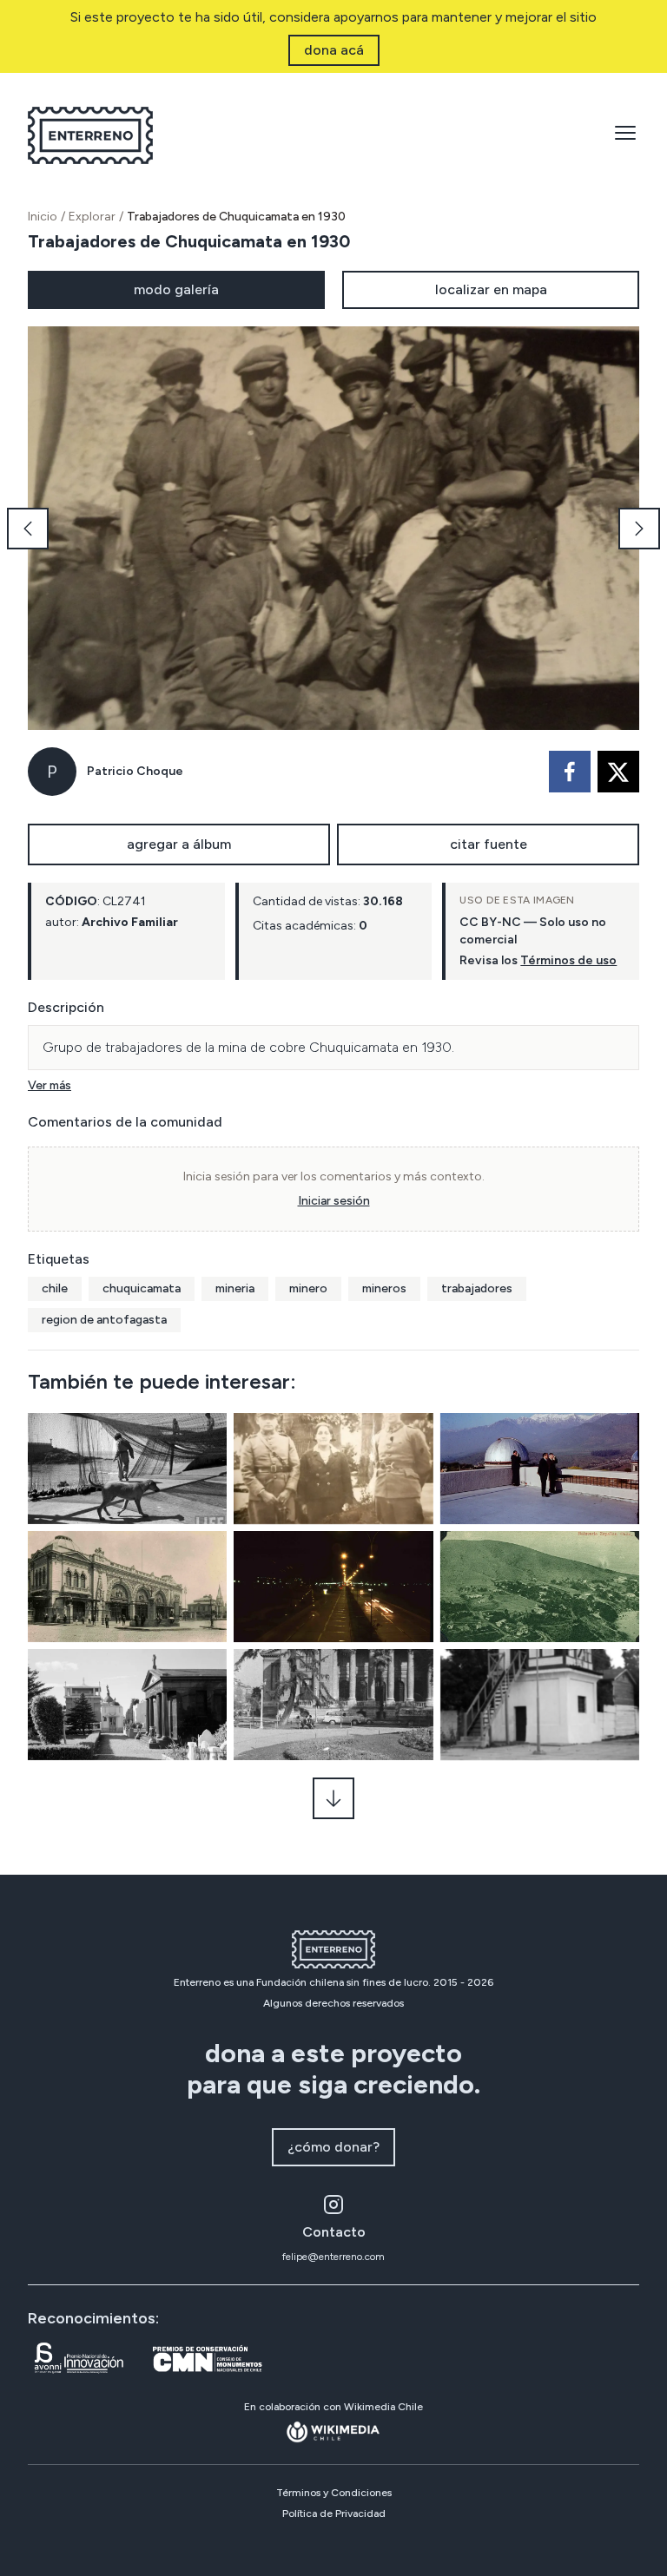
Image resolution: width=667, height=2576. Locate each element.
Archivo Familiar (130, 922)
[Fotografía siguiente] (639, 529)
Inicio (43, 217)
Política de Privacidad (334, 2514)
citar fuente (489, 844)
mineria (235, 1288)
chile (55, 1288)
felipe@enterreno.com (333, 2257)
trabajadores (477, 1288)
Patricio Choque (135, 771)
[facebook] (570, 772)
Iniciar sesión (334, 1201)
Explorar (92, 217)
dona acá (334, 50)
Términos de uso (568, 960)
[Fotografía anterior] (28, 529)
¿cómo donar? (333, 2147)
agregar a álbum (179, 844)
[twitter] (618, 772)
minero (308, 1288)
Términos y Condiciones (334, 2493)
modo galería (176, 289)
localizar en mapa (491, 289)
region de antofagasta (104, 1320)
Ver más (50, 1085)
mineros (384, 1288)
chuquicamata (142, 1288)
